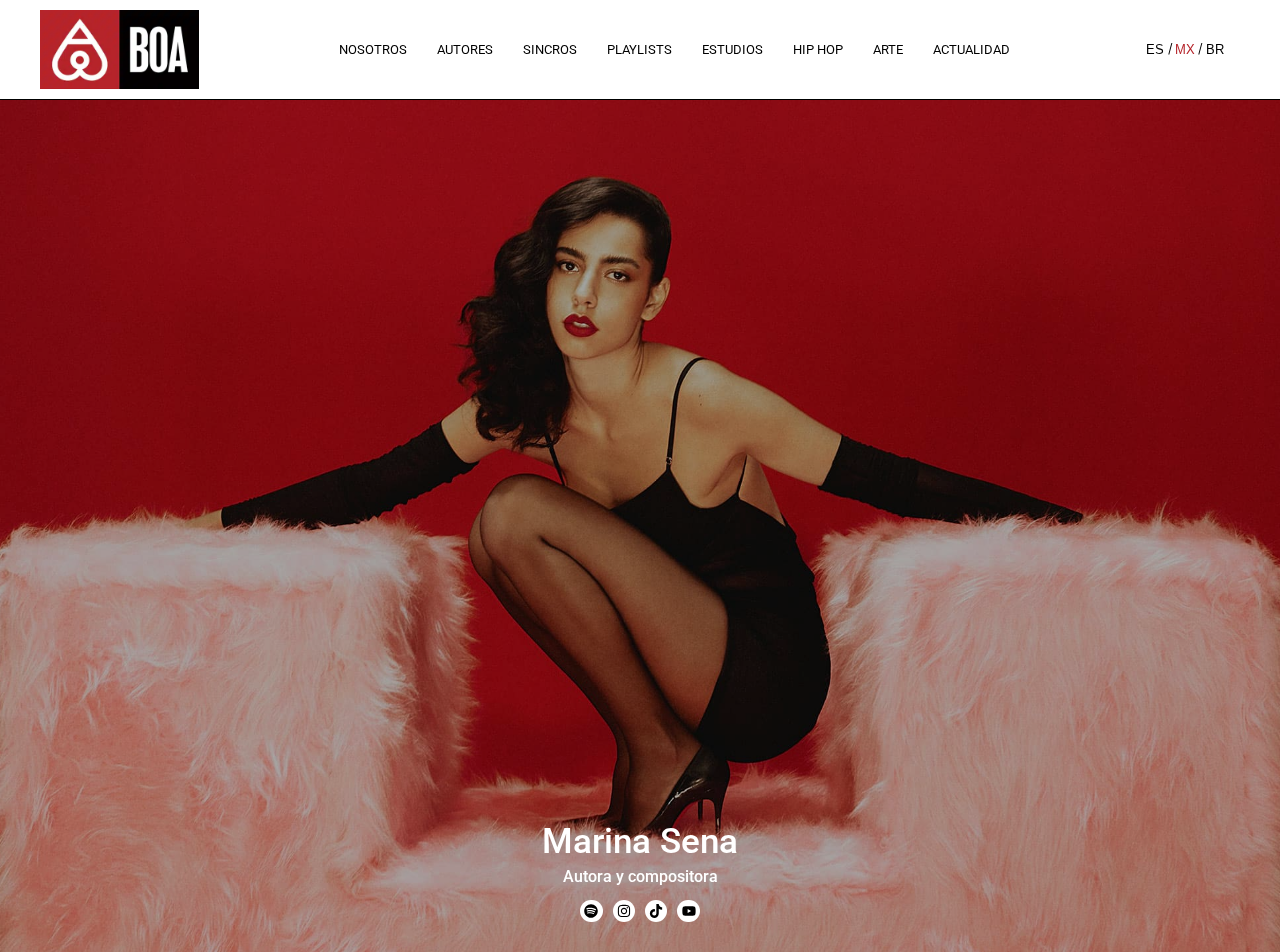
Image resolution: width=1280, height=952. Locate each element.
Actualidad (971, 49)
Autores (465, 49)
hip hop (818, 49)
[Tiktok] (656, 911)
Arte (888, 49)
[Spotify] (591, 911)
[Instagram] (624, 911)
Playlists (639, 49)
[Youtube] (688, 911)
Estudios (732, 49)
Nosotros (373, 49)
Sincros (550, 49)
